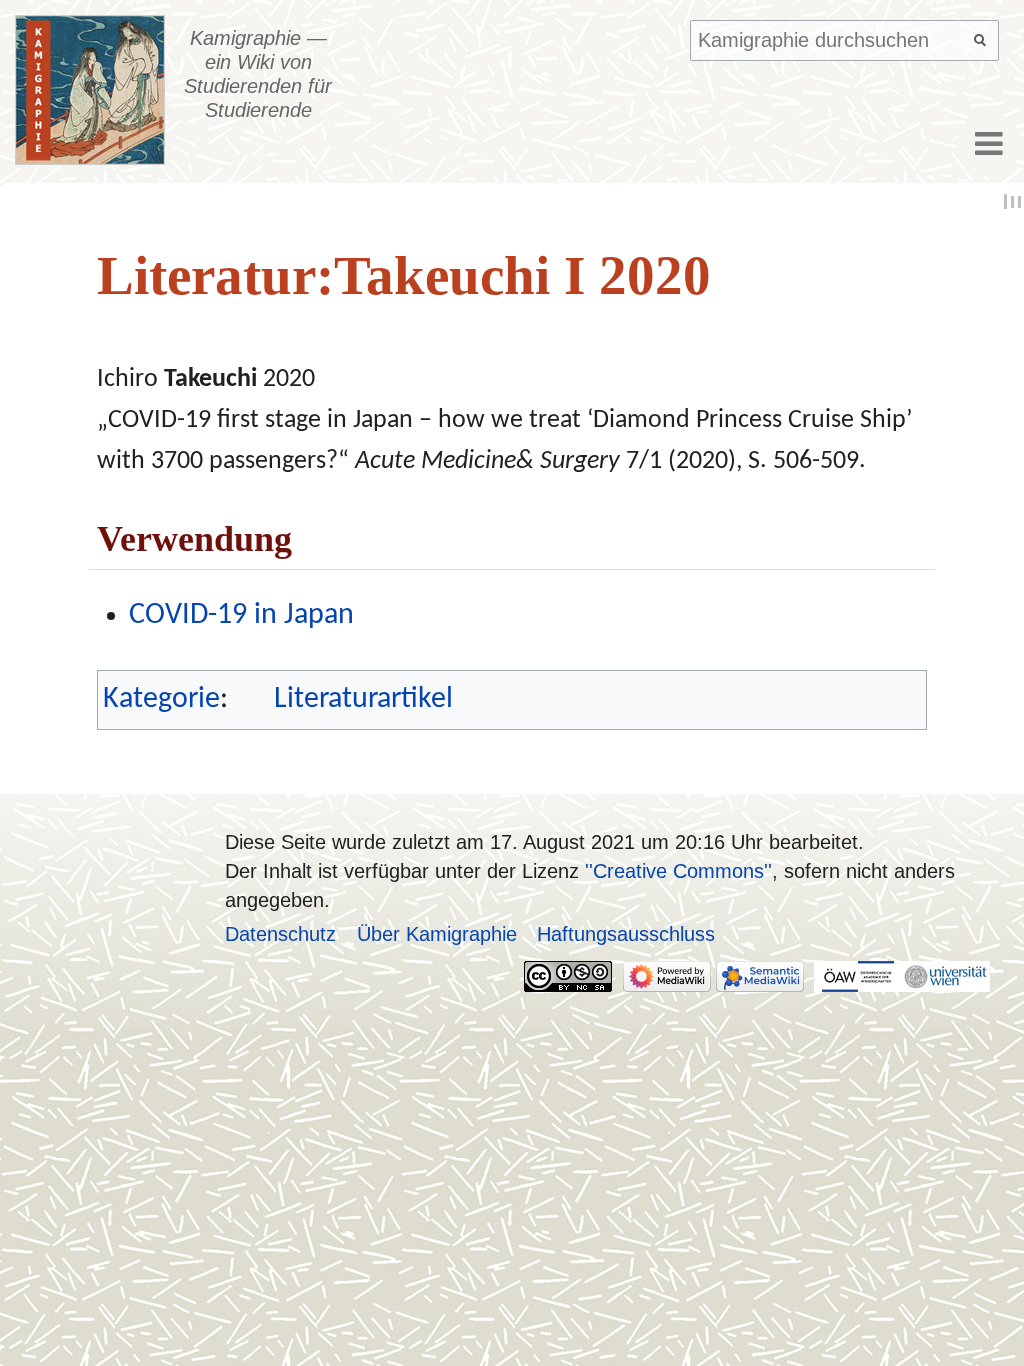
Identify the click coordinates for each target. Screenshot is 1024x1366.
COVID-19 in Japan (241, 615)
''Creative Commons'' (678, 870)
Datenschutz (280, 933)
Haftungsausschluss (626, 933)
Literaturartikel (363, 699)
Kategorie (161, 699)
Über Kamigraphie (437, 933)
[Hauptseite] (90, 90)
